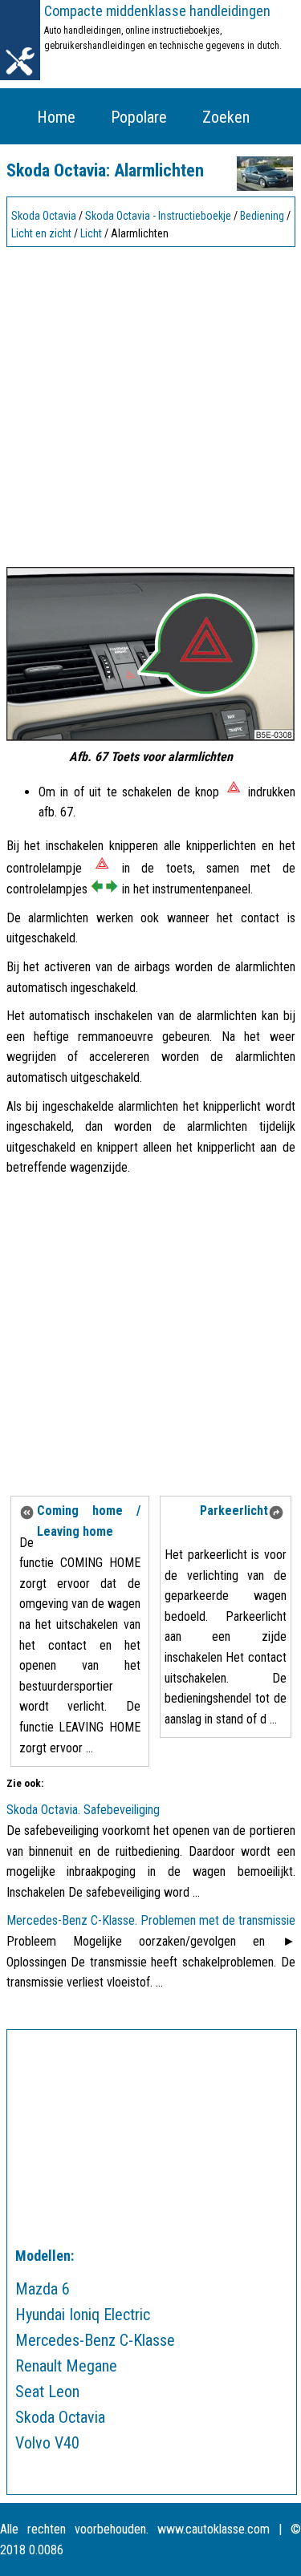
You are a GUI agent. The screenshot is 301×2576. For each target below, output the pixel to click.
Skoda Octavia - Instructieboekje (158, 216)
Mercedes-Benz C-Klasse (95, 2340)
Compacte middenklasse (157, 11)
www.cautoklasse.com (214, 2529)
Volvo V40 (47, 2443)
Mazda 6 (43, 2289)
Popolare (139, 117)
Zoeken (226, 117)
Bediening (262, 216)
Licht (91, 233)
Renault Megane (66, 2366)
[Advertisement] (150, 403)
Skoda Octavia (44, 216)
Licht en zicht (41, 233)
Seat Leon (47, 2392)
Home (56, 117)
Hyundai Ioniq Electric (83, 2315)
